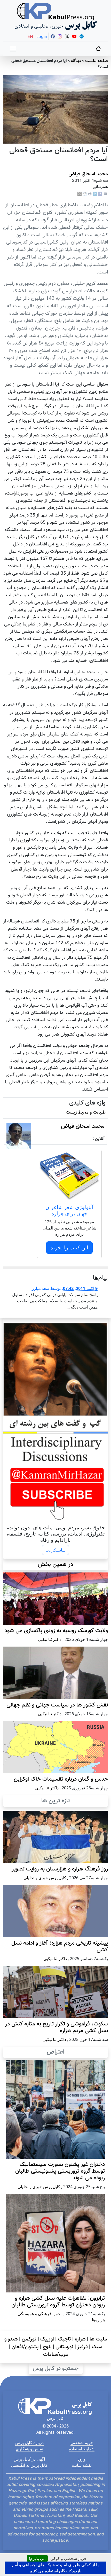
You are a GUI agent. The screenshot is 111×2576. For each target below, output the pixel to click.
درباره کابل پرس (29, 2442)
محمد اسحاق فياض (88, 174)
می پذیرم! (37, 2558)
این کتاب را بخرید (69, 1247)
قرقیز (82, 2347)
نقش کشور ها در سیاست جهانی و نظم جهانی (57, 1705)
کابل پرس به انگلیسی (29, 2465)
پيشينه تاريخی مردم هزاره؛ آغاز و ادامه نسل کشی (60, 1947)
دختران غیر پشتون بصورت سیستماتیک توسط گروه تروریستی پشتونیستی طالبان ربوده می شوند (60, 2171)
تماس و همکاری (29, 2449)
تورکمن (29, 2339)
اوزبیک (47, 2339)
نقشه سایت (82, 2465)
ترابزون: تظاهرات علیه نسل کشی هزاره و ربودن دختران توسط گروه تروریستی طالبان (58, 2302)
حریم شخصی (82, 2442)
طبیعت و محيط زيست (86, 1112)
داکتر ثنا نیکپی (50, 1639)
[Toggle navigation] (13, 49)
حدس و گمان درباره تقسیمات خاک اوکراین (61, 1779)
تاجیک (64, 2339)
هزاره (80, 2339)
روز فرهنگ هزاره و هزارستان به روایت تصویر (60, 1869)
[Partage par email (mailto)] (105, 194)
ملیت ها (98, 2339)
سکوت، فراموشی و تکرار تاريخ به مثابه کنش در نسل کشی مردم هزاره (57, 2027)
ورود (82, 2459)
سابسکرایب (55, 1550)
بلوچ (47, 2347)
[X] (80, 194)
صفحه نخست (97, 61)
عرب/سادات (55, 2355)
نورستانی (64, 2347)
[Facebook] (100, 194)
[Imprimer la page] (90, 194)
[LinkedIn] (95, 194)
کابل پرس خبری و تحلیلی (45, 1878)
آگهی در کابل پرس (29, 2459)
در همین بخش (55, 1565)
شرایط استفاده (82, 2449)
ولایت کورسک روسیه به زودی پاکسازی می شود (56, 1631)
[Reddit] (85, 194)
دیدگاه (76, 61)
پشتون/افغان (25, 2347)
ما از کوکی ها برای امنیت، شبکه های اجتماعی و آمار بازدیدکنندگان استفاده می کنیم (55, 2568)
